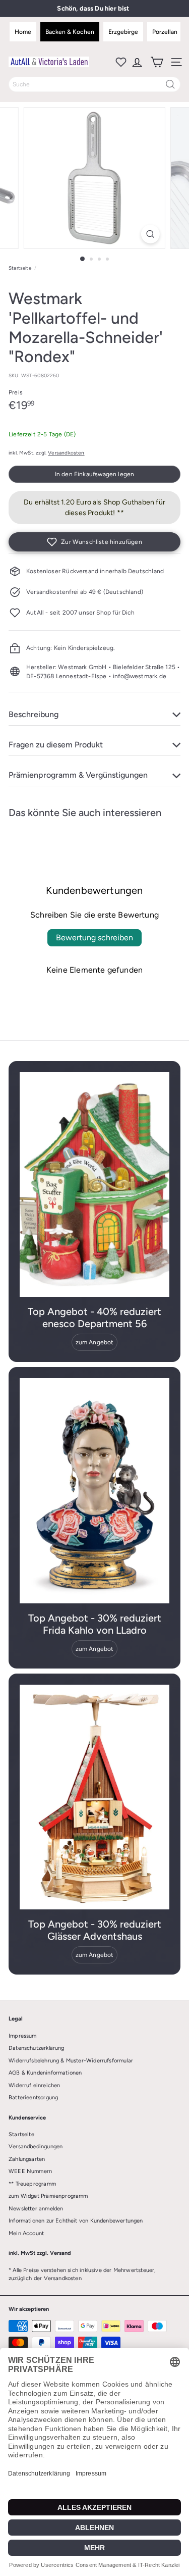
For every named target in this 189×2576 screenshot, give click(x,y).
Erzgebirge (123, 32)
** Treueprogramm (32, 2184)
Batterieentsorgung (33, 2098)
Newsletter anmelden (36, 2209)
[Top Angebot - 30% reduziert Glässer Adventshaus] (94, 1797)
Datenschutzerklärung (37, 2048)
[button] (94, 542)
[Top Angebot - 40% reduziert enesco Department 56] (94, 1185)
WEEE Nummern (30, 2171)
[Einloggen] (136, 62)
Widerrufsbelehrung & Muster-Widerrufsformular (71, 2061)
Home (23, 32)
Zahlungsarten (27, 2159)
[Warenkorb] (156, 62)
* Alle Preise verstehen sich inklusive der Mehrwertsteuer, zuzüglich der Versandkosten (82, 2275)
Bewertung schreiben (94, 938)
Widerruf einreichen (34, 2085)
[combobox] (94, 84)
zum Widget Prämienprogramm (48, 2196)
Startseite (20, 268)
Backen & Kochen (70, 32)
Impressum (23, 2036)
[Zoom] (150, 234)
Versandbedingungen (36, 2146)
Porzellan (165, 32)
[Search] (170, 84)
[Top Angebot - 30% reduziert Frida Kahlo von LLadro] (94, 1491)
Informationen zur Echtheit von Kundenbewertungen (76, 2221)
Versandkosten (66, 453)
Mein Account (26, 2233)
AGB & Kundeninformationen (45, 2073)
